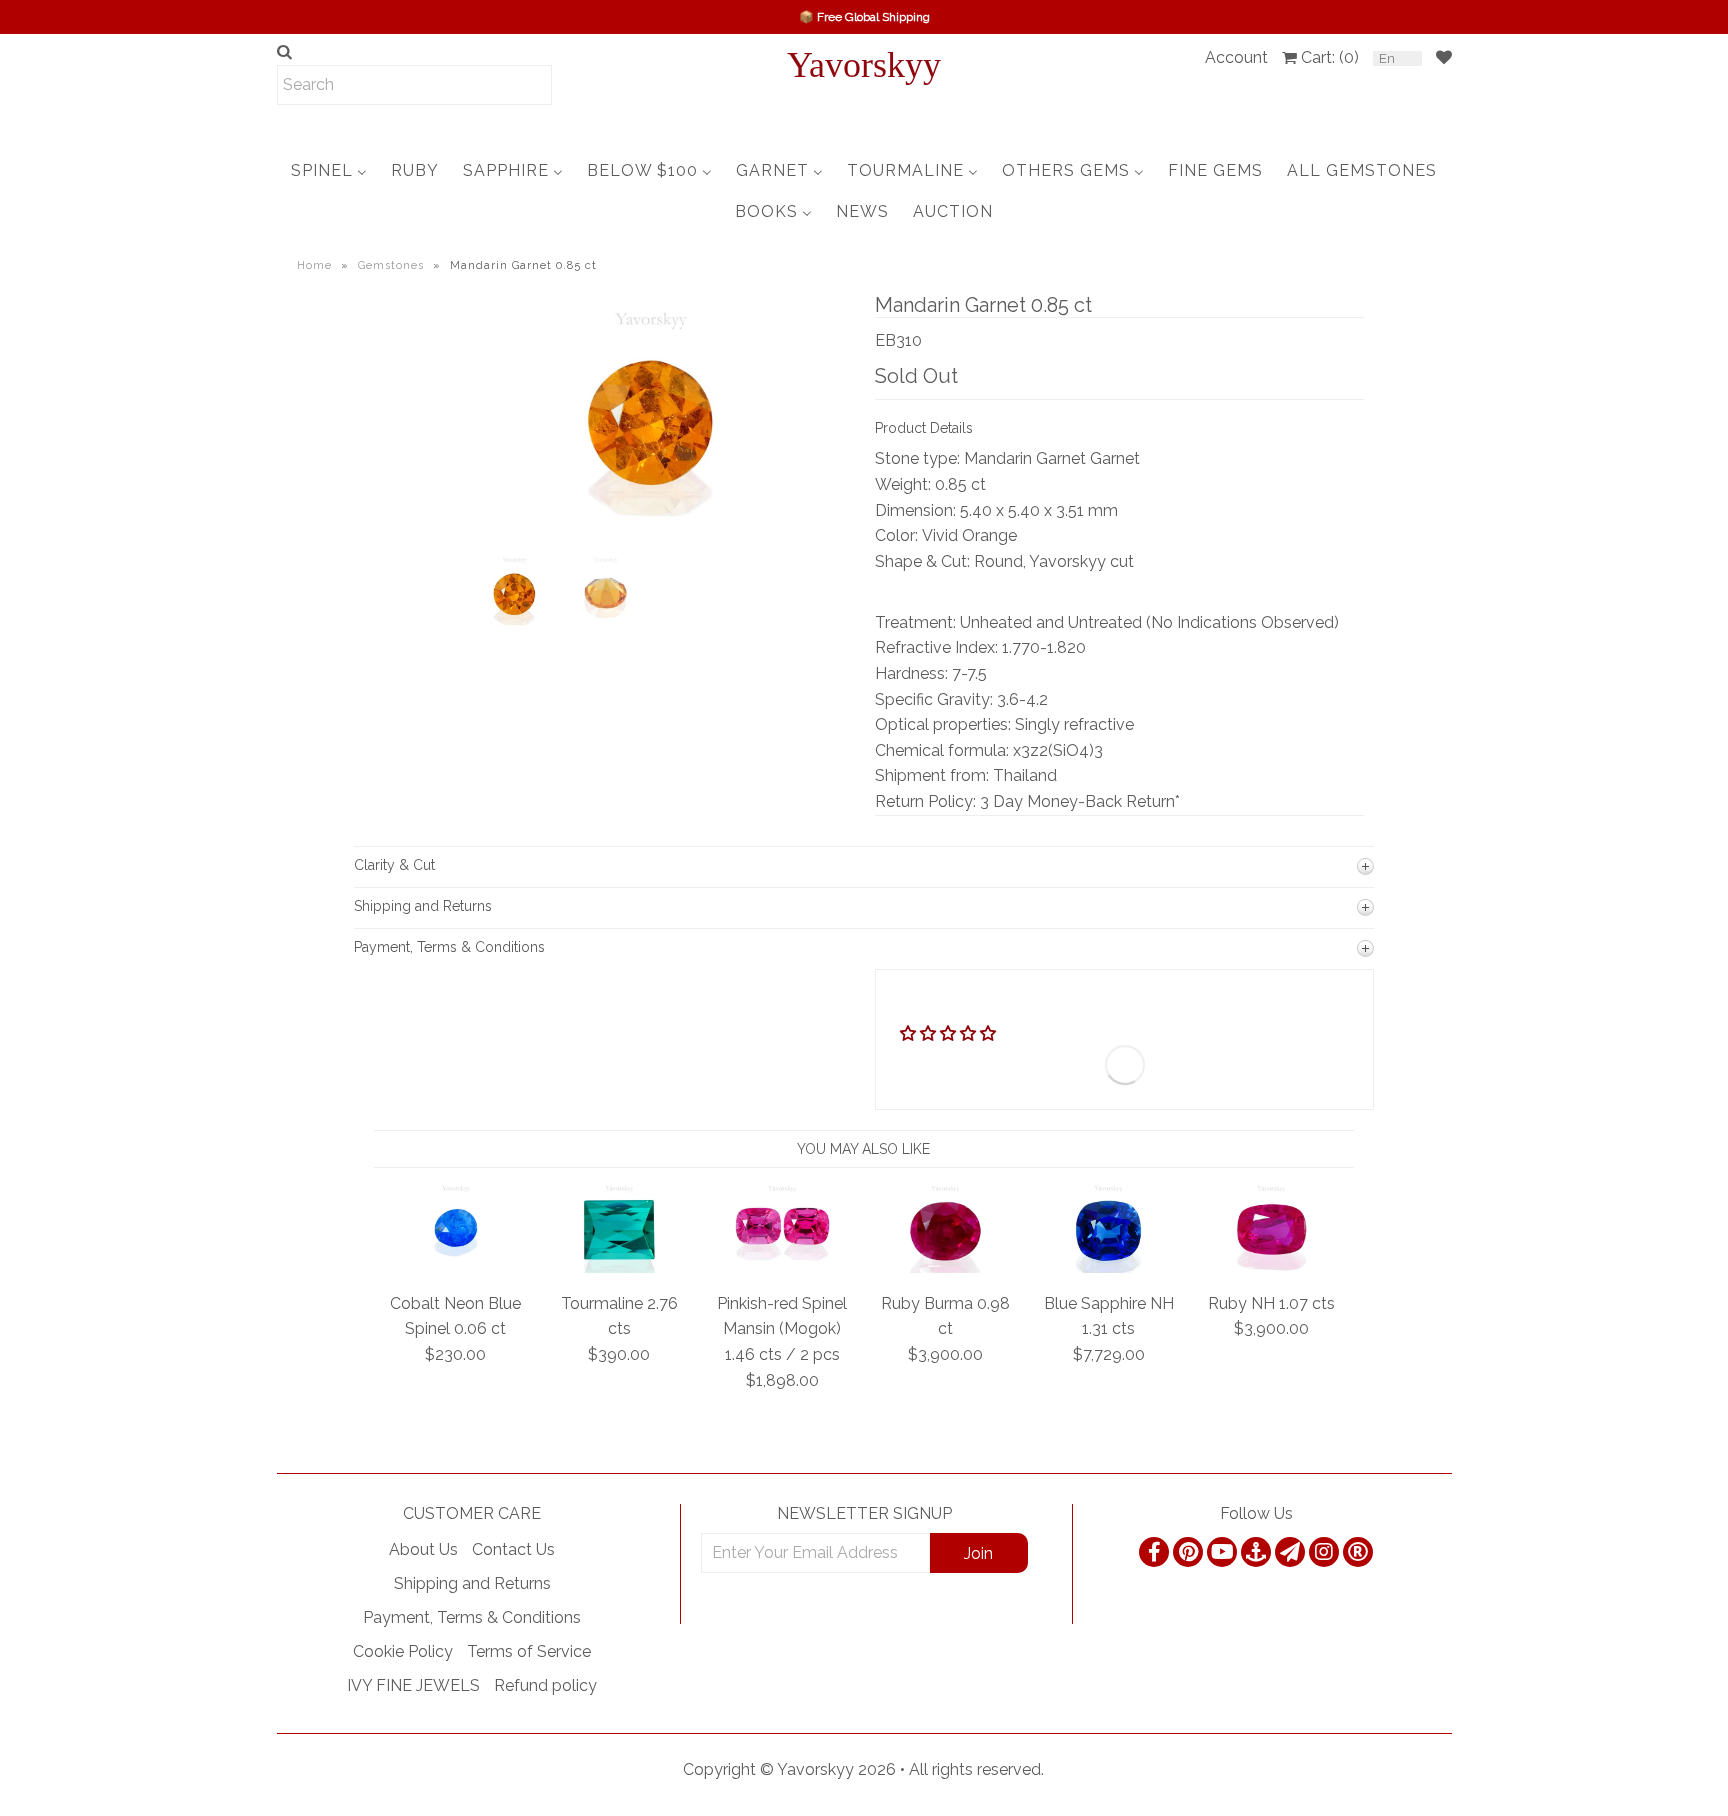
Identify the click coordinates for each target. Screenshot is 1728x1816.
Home (314, 265)
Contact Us (513, 1549)
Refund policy (545, 1685)
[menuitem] (329, 170)
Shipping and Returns (472, 1583)
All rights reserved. (976, 1769)
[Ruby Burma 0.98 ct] (945, 1267)
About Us (423, 1549)
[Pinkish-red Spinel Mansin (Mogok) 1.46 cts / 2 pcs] (782, 1267)
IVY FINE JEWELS (413, 1685)
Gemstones (391, 265)
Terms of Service (529, 1651)
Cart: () (1330, 57)
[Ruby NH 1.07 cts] (1271, 1267)
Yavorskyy (864, 65)
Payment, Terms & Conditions (472, 1617)
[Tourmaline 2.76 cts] (619, 1267)
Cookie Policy (403, 1651)
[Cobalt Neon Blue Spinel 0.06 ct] (456, 1267)
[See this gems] (486, 460)
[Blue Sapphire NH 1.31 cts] (1108, 1267)
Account (1236, 57)
